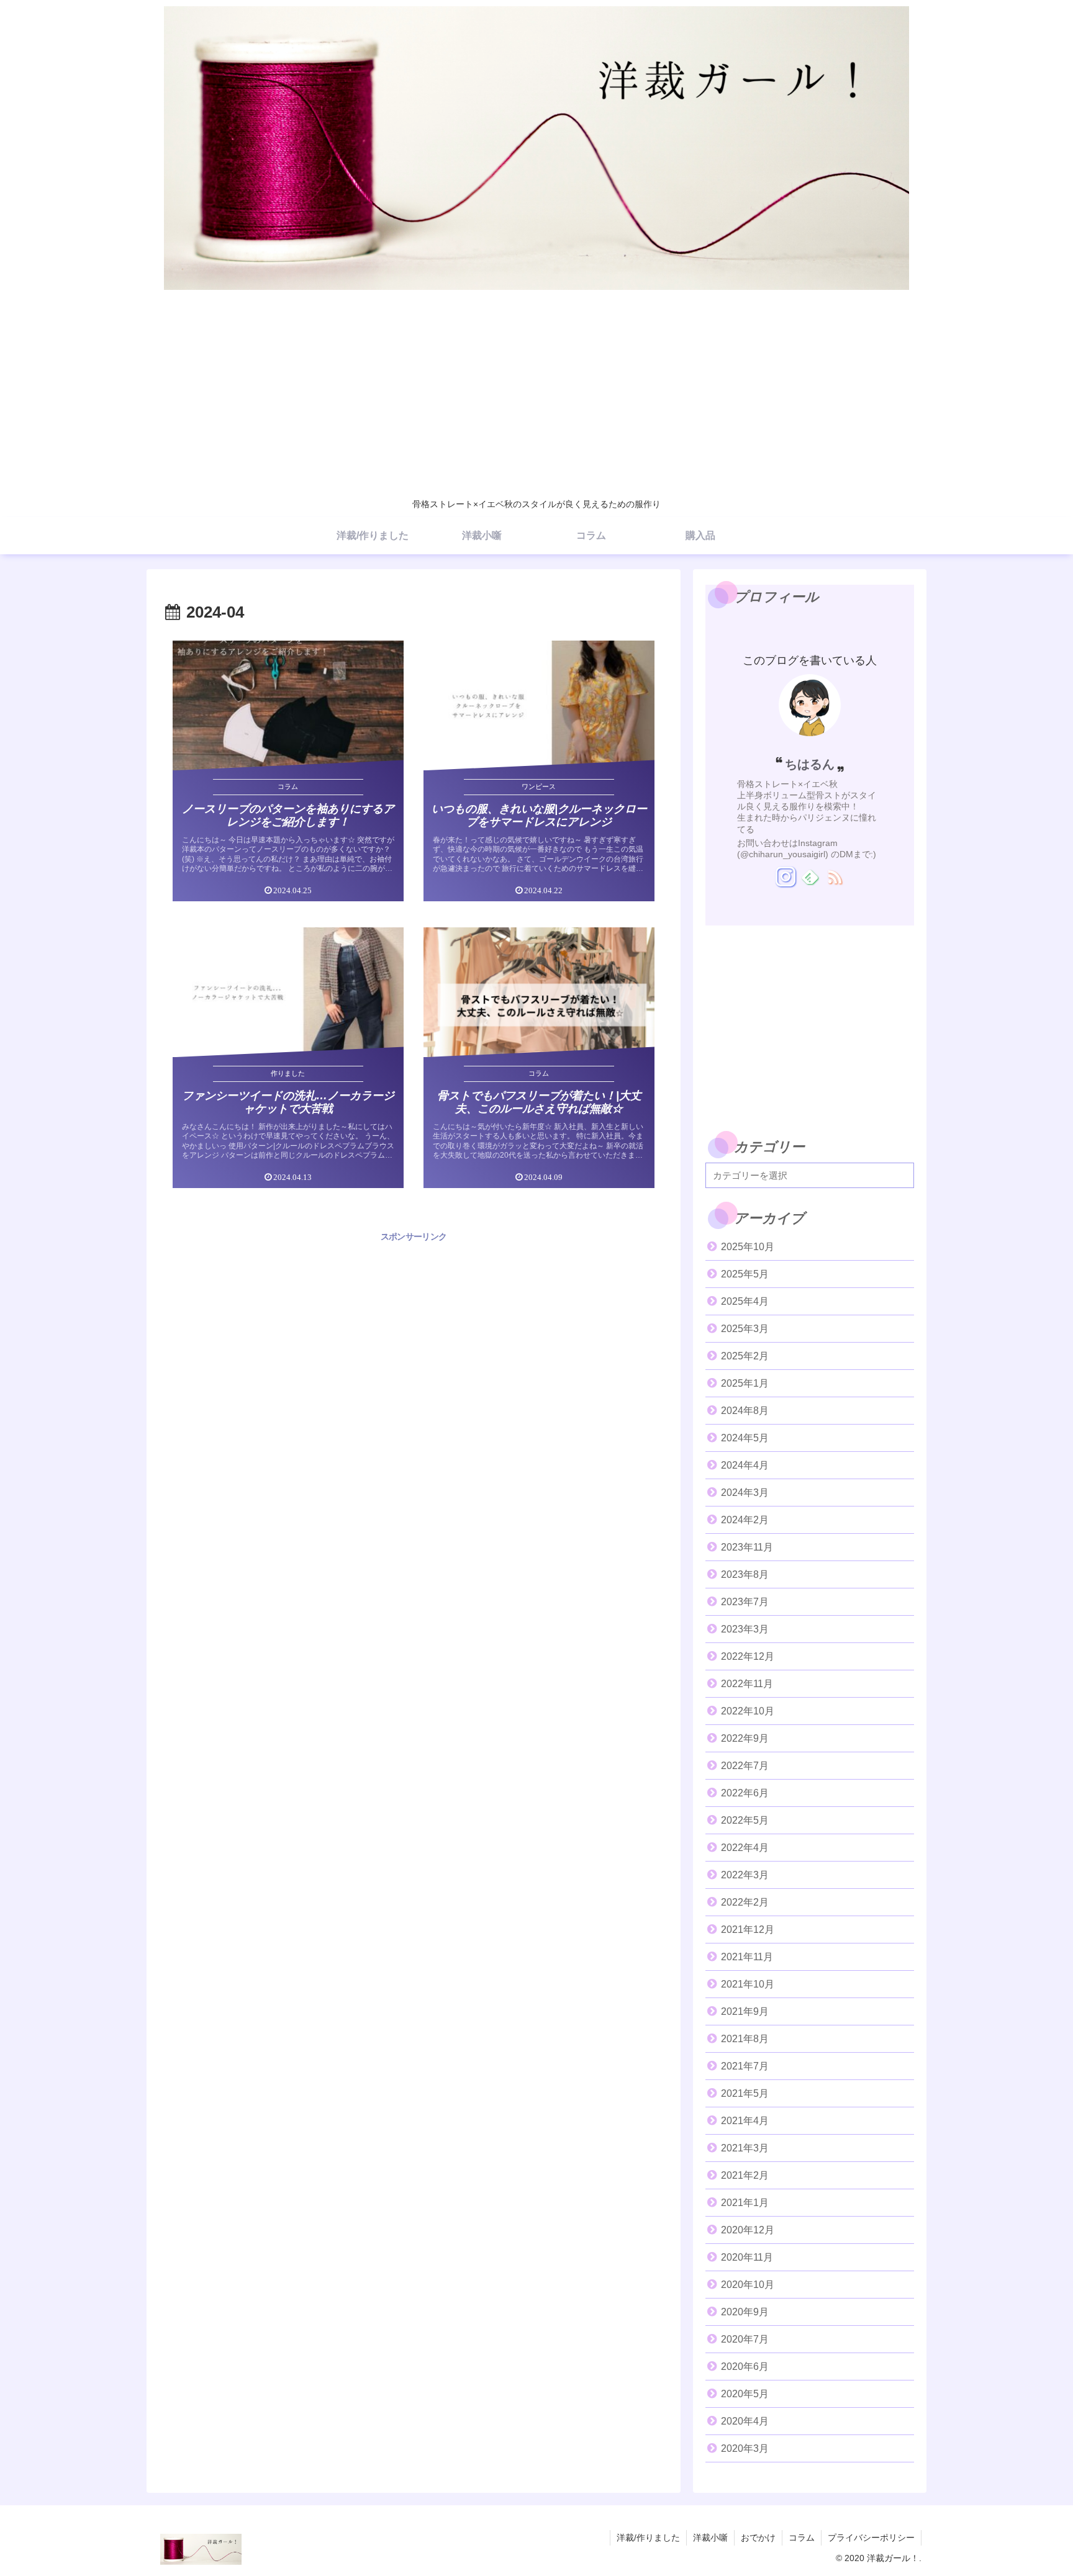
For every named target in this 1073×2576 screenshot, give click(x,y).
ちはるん (810, 764)
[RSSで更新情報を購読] (834, 876)
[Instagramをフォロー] (785, 876)
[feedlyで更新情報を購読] (810, 876)
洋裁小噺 (710, 2538)
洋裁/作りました (648, 2538)
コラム (802, 2538)
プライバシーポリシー (871, 2538)
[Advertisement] (536, 398)
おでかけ (758, 2538)
